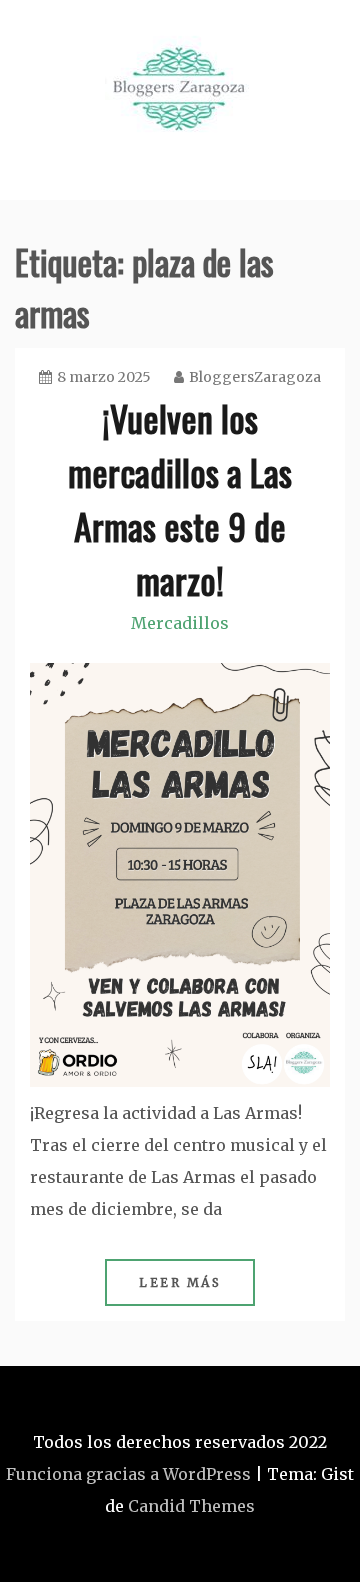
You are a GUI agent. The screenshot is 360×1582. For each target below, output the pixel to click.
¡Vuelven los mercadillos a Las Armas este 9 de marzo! (180, 498)
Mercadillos (180, 623)
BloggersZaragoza (255, 377)
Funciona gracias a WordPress (128, 1474)
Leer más (180, 1282)
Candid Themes (191, 1506)
